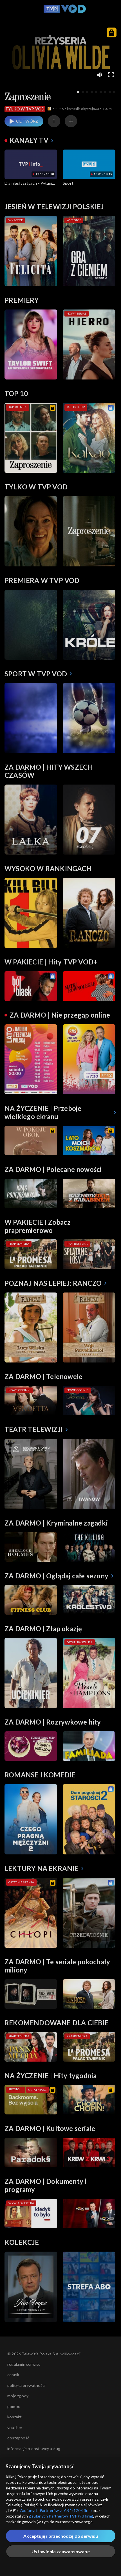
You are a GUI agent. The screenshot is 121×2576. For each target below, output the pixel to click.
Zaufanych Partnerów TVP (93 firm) (61, 2516)
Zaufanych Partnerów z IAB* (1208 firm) (56, 2510)
